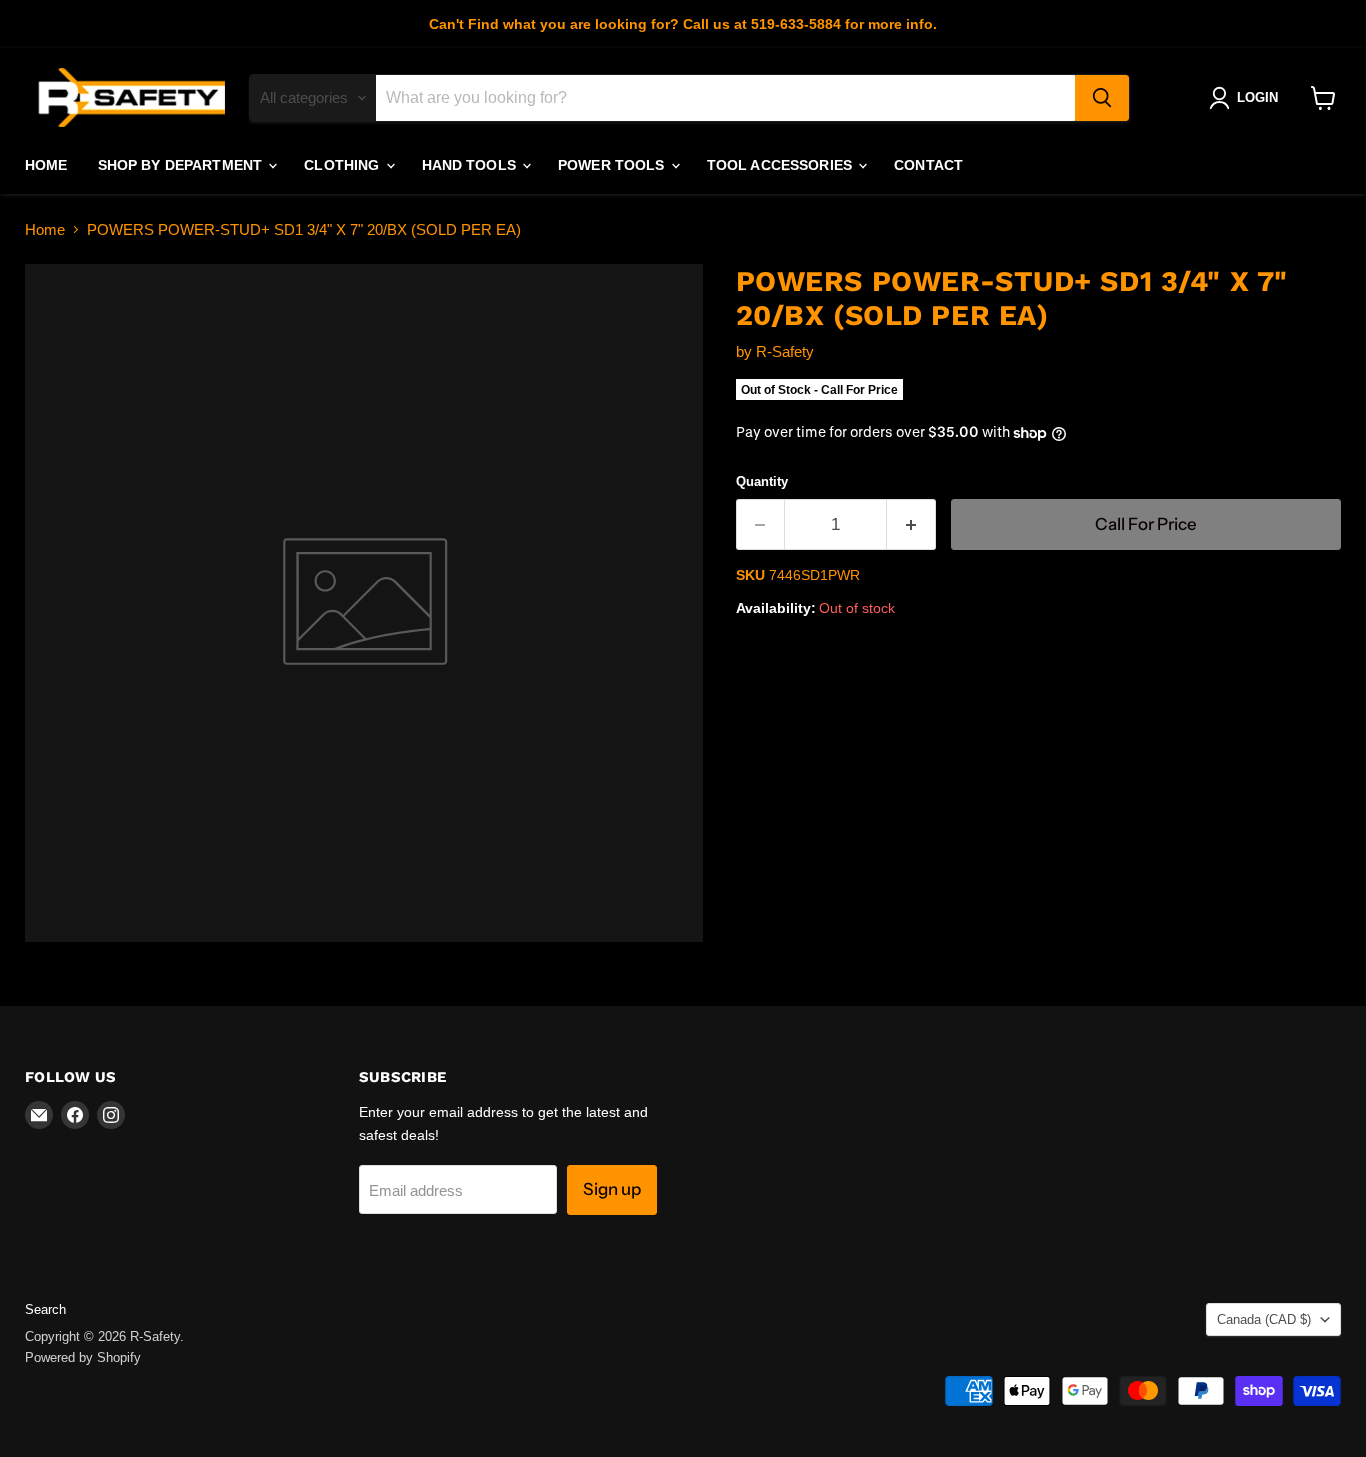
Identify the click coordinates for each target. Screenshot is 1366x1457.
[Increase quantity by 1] (911, 524)
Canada (1264, 1319)
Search (45, 1309)
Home (46, 165)
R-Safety (785, 351)
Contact (928, 165)
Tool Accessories (781, 165)
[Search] (1102, 98)
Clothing (343, 165)
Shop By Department (182, 165)
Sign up (612, 1189)
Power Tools (613, 165)
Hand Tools (471, 165)
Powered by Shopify (83, 1357)
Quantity (762, 481)
